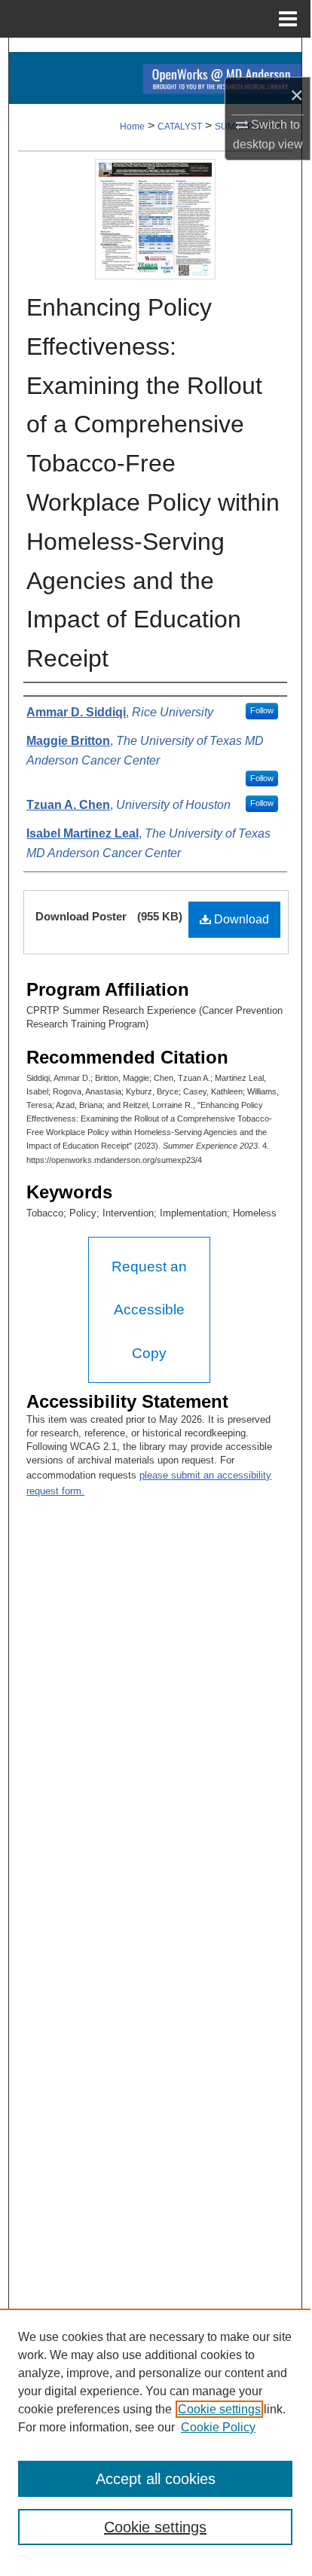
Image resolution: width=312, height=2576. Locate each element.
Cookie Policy (218, 2427)
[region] (155, 2436)
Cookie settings (219, 2409)
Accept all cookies (156, 2479)
